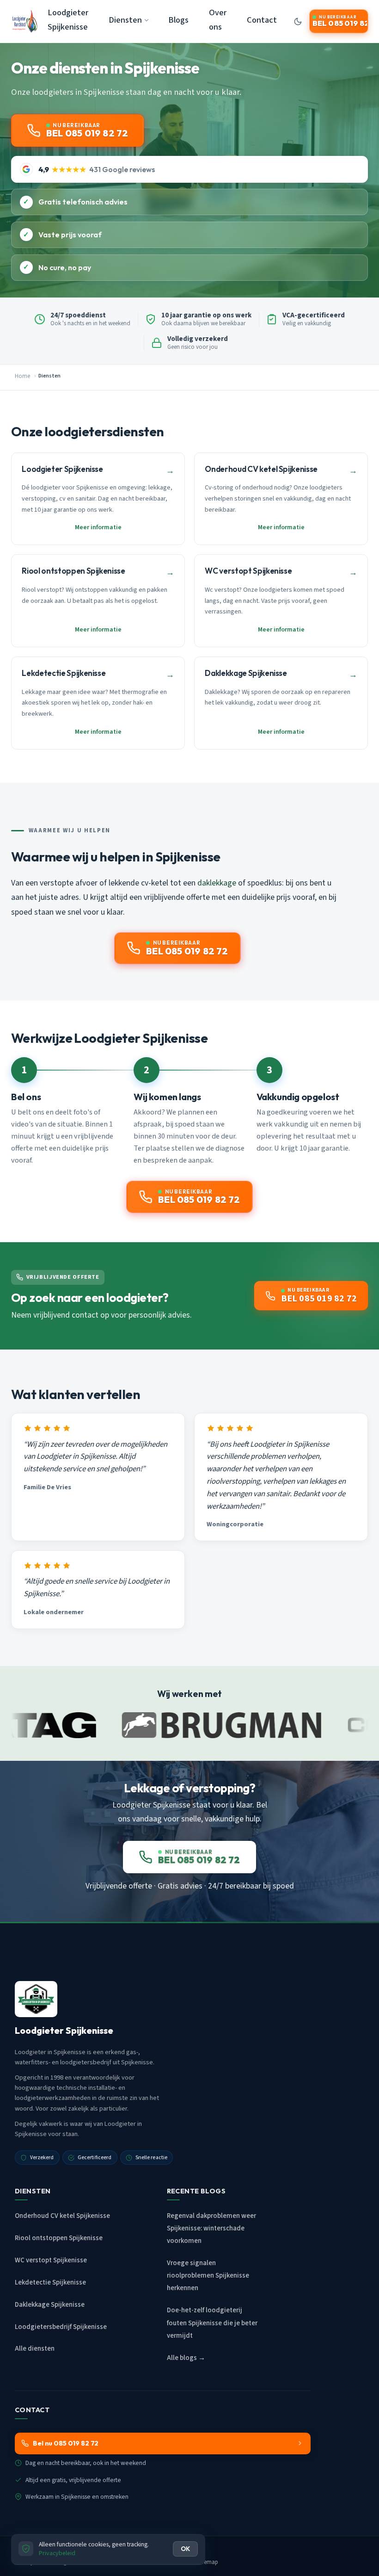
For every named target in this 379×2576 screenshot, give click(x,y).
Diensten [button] (125, 20)
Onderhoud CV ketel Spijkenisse (62, 2216)
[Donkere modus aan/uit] (298, 21)
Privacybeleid (57, 2553)
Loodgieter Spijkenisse (68, 20)
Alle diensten (35, 2349)
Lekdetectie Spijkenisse (50, 2282)
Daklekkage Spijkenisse (50, 2305)
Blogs (178, 20)
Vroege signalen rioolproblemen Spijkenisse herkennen (208, 2276)
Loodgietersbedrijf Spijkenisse (61, 2327)
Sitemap (208, 2562)
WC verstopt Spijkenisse (51, 2260)
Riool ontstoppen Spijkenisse (59, 2238)
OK (185, 2549)
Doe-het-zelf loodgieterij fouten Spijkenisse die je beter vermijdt (212, 2323)
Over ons (218, 20)
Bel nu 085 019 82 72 (66, 2443)
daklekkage (217, 883)
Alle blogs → (186, 2358)
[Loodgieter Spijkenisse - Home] (25, 21)
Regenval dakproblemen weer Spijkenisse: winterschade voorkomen (211, 2228)
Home (22, 376)
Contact (262, 20)
